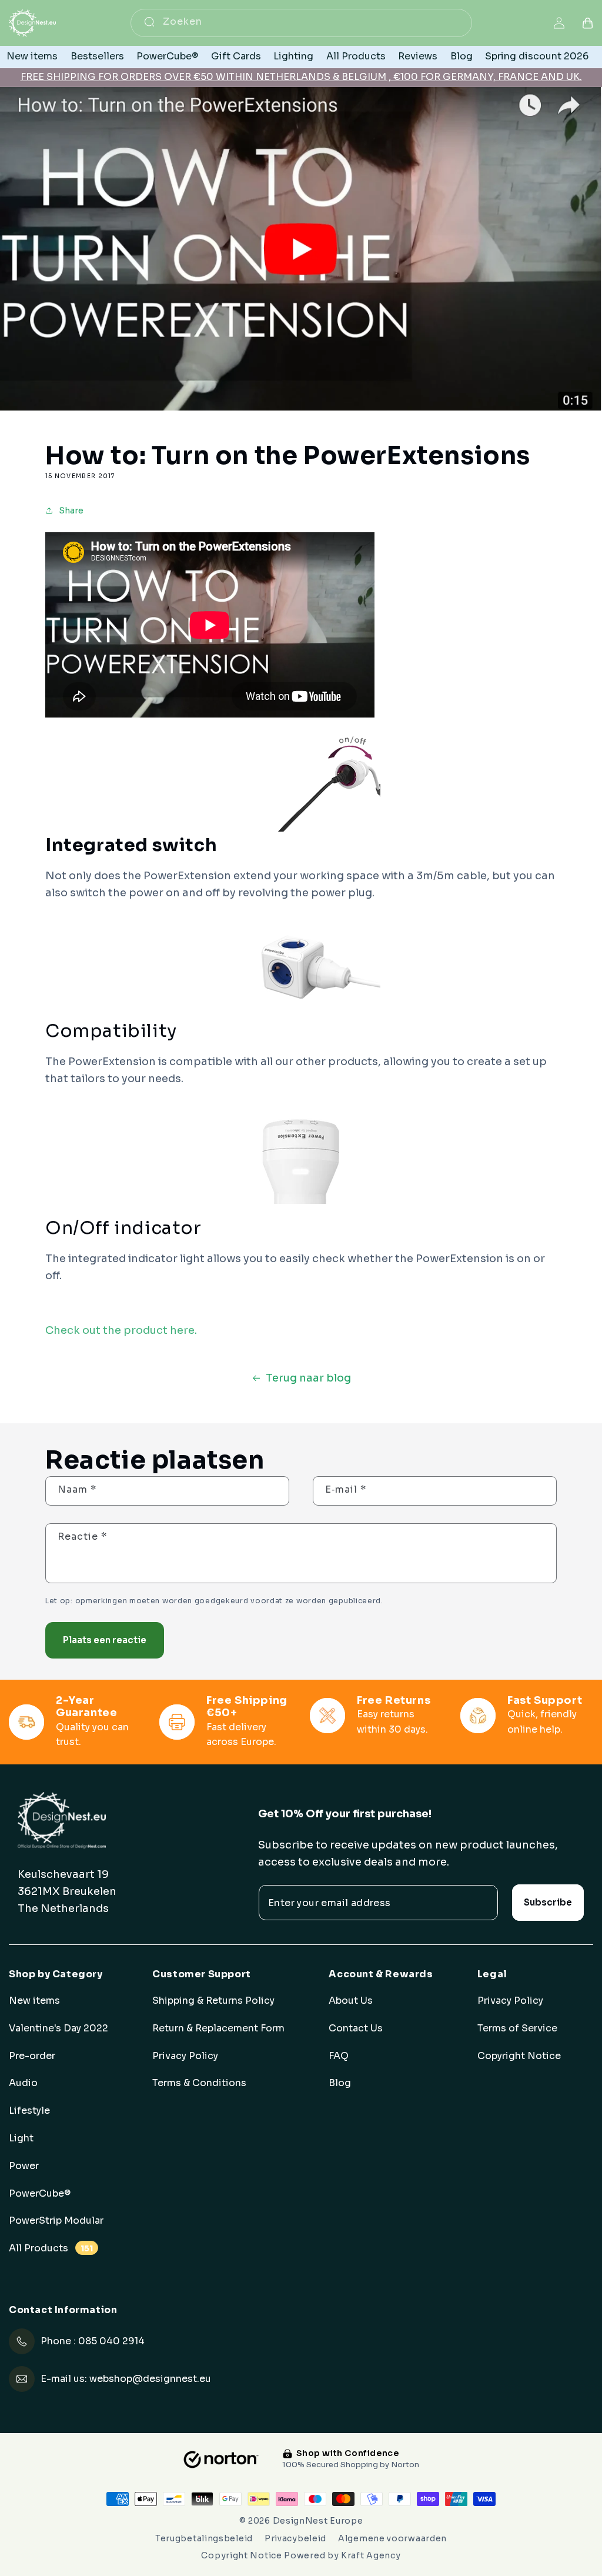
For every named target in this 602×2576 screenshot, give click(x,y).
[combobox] (301, 23)
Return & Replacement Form (218, 2028)
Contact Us (356, 2028)
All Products (51, 2248)
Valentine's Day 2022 (58, 2028)
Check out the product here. (121, 1330)
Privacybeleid (295, 2538)
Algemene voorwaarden (392, 2538)
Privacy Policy (185, 2056)
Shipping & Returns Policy (213, 2001)
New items (34, 2001)
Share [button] (71, 510)
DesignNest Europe (318, 2521)
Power (24, 2166)
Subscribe (548, 1902)
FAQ (339, 2056)
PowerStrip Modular (56, 2221)
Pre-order (32, 2056)
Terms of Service (517, 2028)
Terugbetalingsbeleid (204, 2538)
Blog (340, 2083)
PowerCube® (40, 2194)
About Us (351, 2001)
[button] (588, 23)
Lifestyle (29, 2111)
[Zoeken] (149, 22)
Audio (23, 2083)
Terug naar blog (308, 1378)
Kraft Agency (371, 2555)
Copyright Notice (519, 2056)
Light (21, 2138)
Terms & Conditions (199, 2083)
